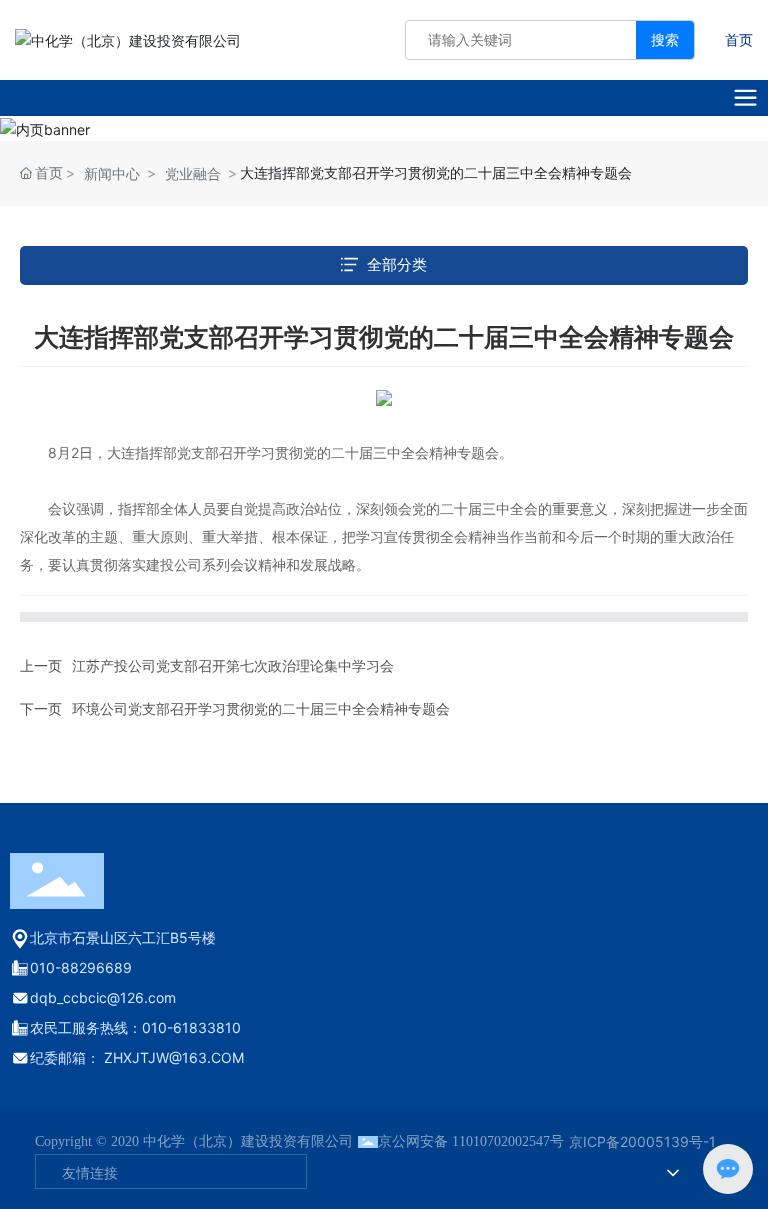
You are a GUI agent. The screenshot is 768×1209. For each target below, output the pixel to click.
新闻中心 (112, 173)
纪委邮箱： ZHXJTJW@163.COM (137, 1057)
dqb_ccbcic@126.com (103, 997)
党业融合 (193, 173)
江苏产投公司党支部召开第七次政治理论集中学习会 (233, 665)
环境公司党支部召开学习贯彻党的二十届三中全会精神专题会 (261, 708)
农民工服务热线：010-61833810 (135, 1027)
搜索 (665, 39)
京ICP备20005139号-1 (642, 1141)
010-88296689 (81, 967)
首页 (739, 39)
